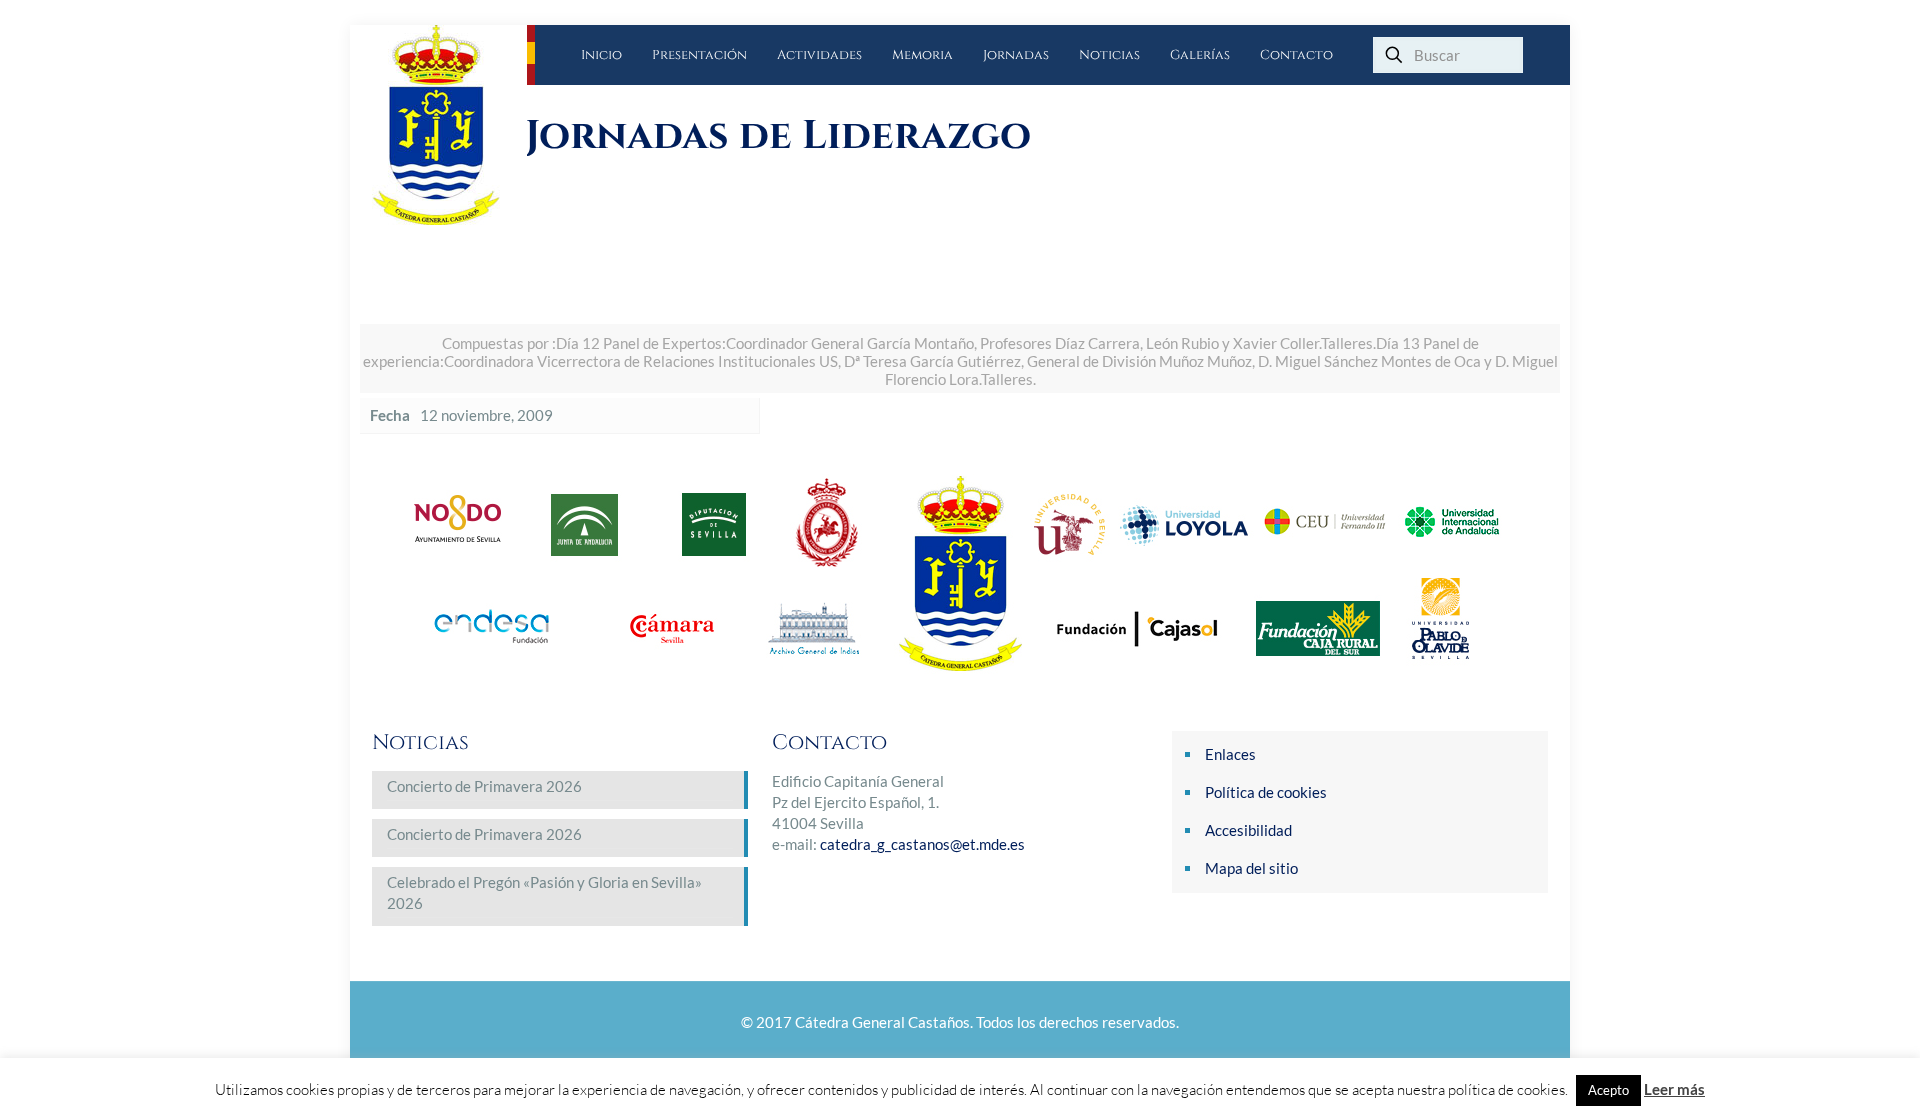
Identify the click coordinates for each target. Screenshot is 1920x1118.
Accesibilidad (1248, 830)
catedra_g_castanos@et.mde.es (922, 844)
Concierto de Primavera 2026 (484, 786)
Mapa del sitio (1251, 868)
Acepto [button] (1608, 1090)
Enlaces (1230, 754)
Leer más (1674, 1089)
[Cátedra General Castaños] (449, 125)
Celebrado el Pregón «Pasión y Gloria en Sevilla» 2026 (544, 892)
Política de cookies (1266, 792)
